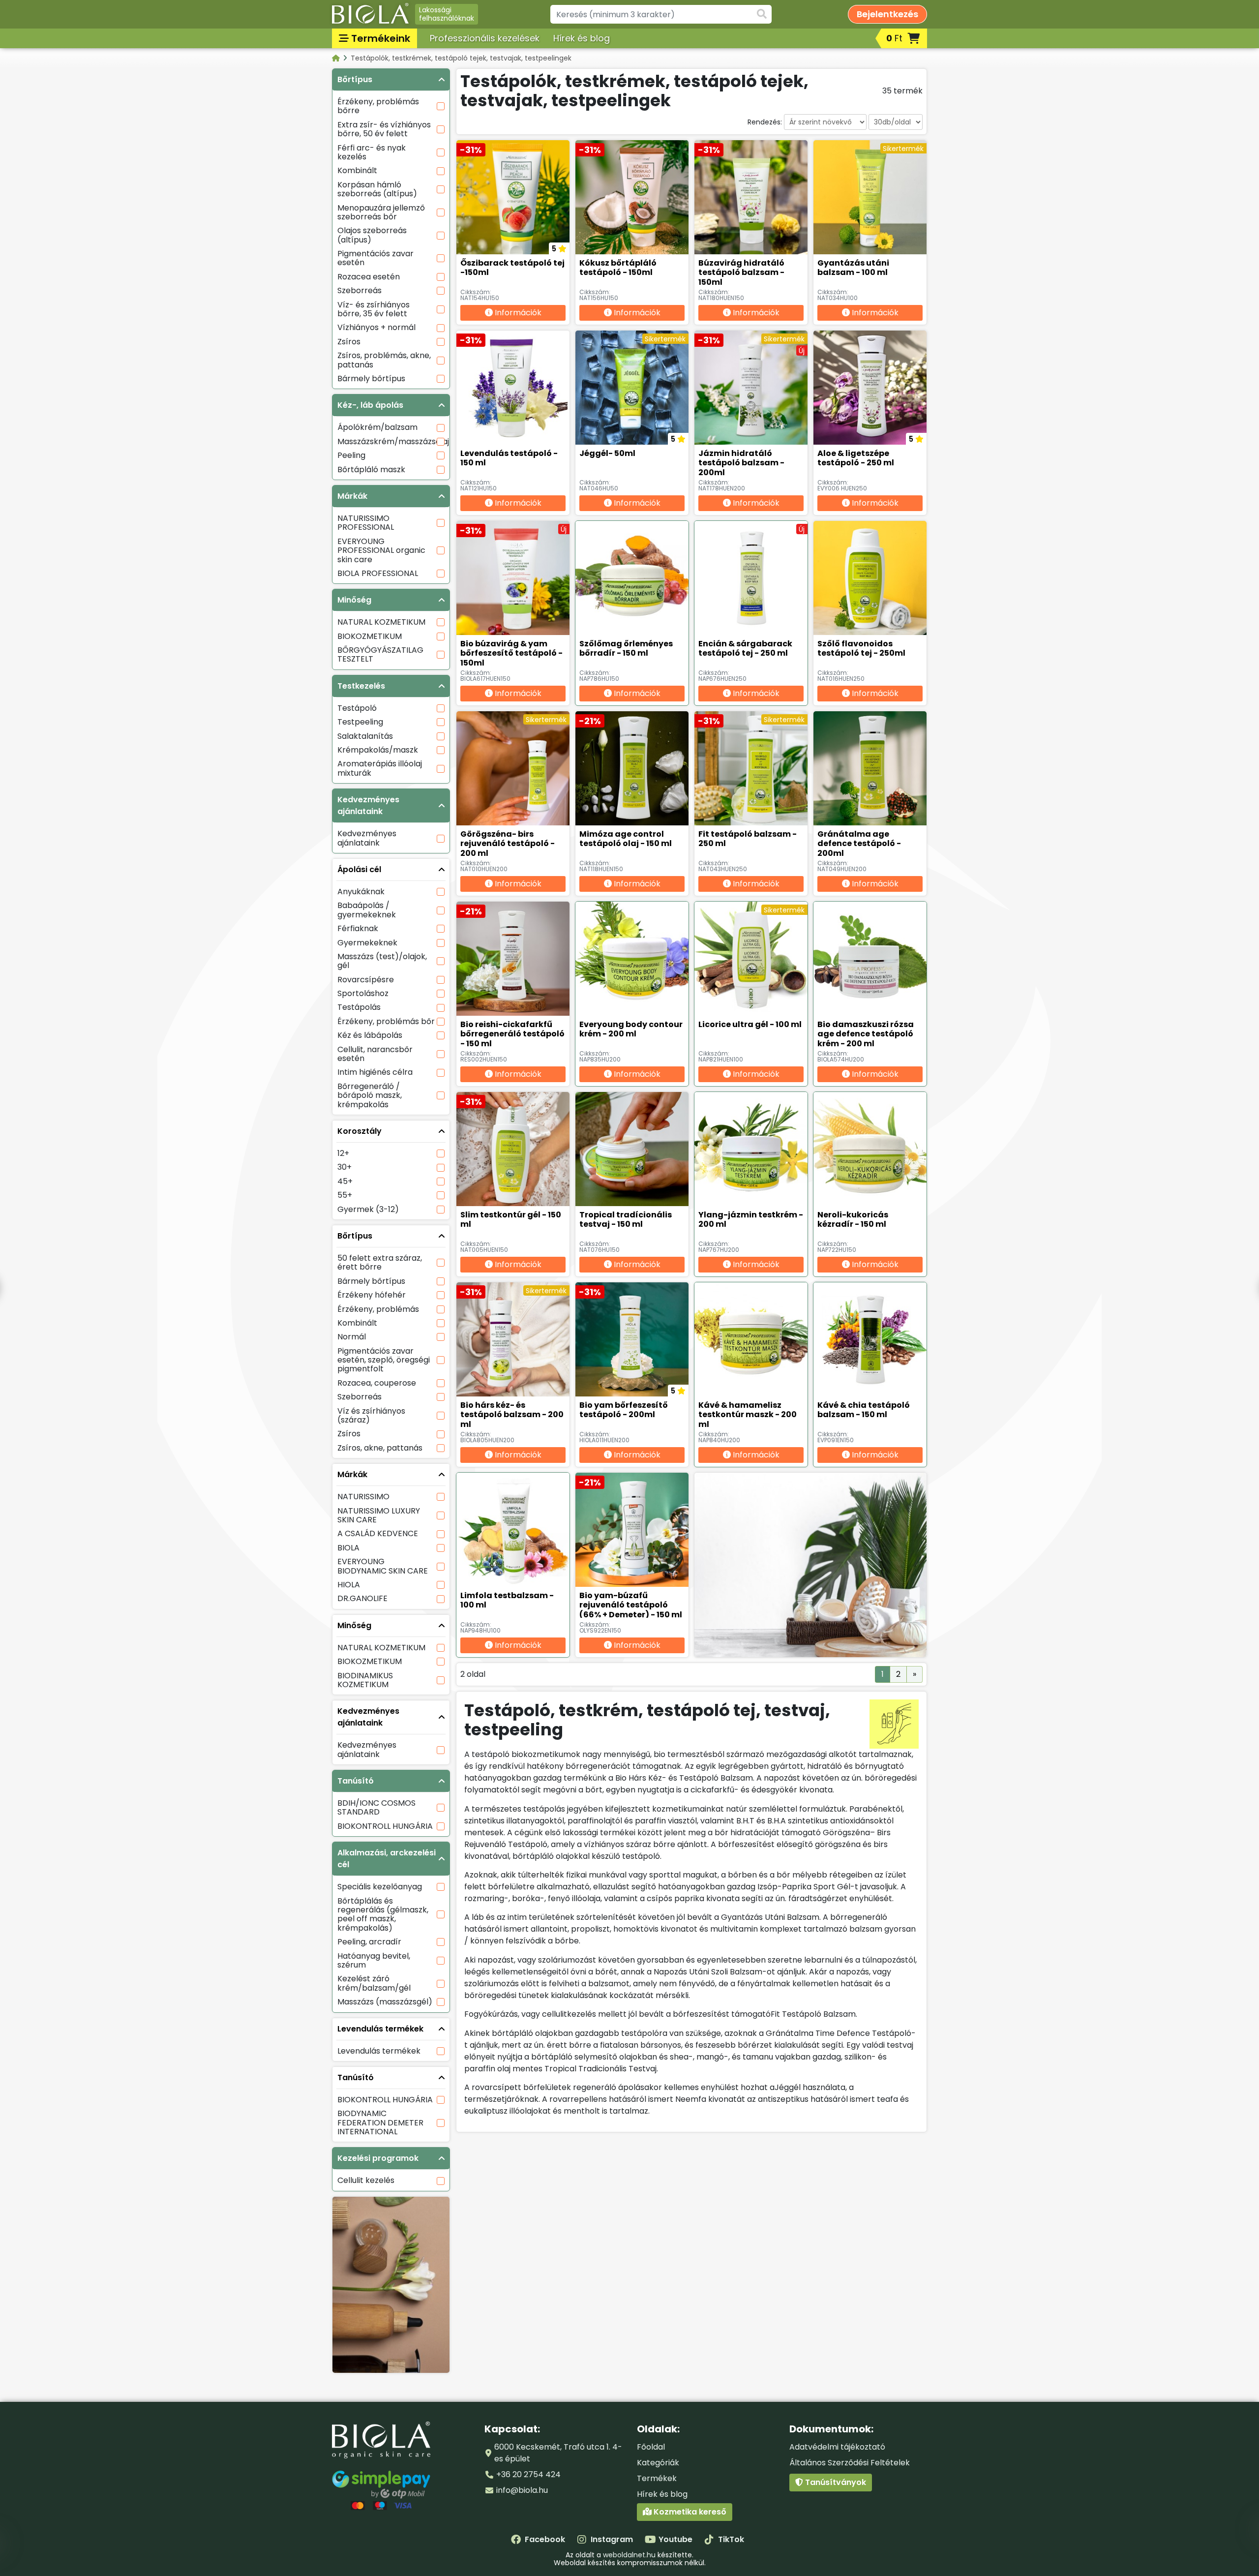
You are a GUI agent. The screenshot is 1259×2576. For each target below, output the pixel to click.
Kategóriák (658, 2463)
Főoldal (651, 2447)
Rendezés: (765, 122)
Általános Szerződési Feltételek (850, 2463)
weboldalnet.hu (629, 2555)
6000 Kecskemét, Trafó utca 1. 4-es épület (558, 2453)
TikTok (731, 2539)
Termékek (657, 2478)
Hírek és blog (582, 38)
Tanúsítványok (835, 2482)
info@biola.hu (522, 2490)
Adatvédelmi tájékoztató (837, 2447)
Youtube (675, 2539)
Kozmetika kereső (689, 2512)
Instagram (612, 2539)
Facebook (545, 2539)
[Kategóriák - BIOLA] (337, 58)
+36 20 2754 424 (528, 2474)
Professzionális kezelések (485, 38)
